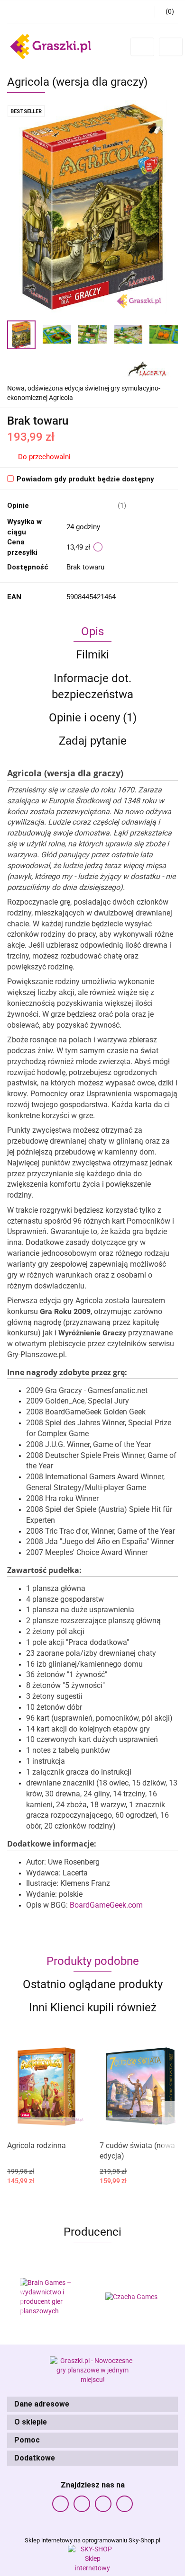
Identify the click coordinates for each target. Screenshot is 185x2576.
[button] (92, 2404)
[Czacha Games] (50, 2297)
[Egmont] (135, 2297)
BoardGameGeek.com (106, 1905)
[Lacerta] (147, 368)
